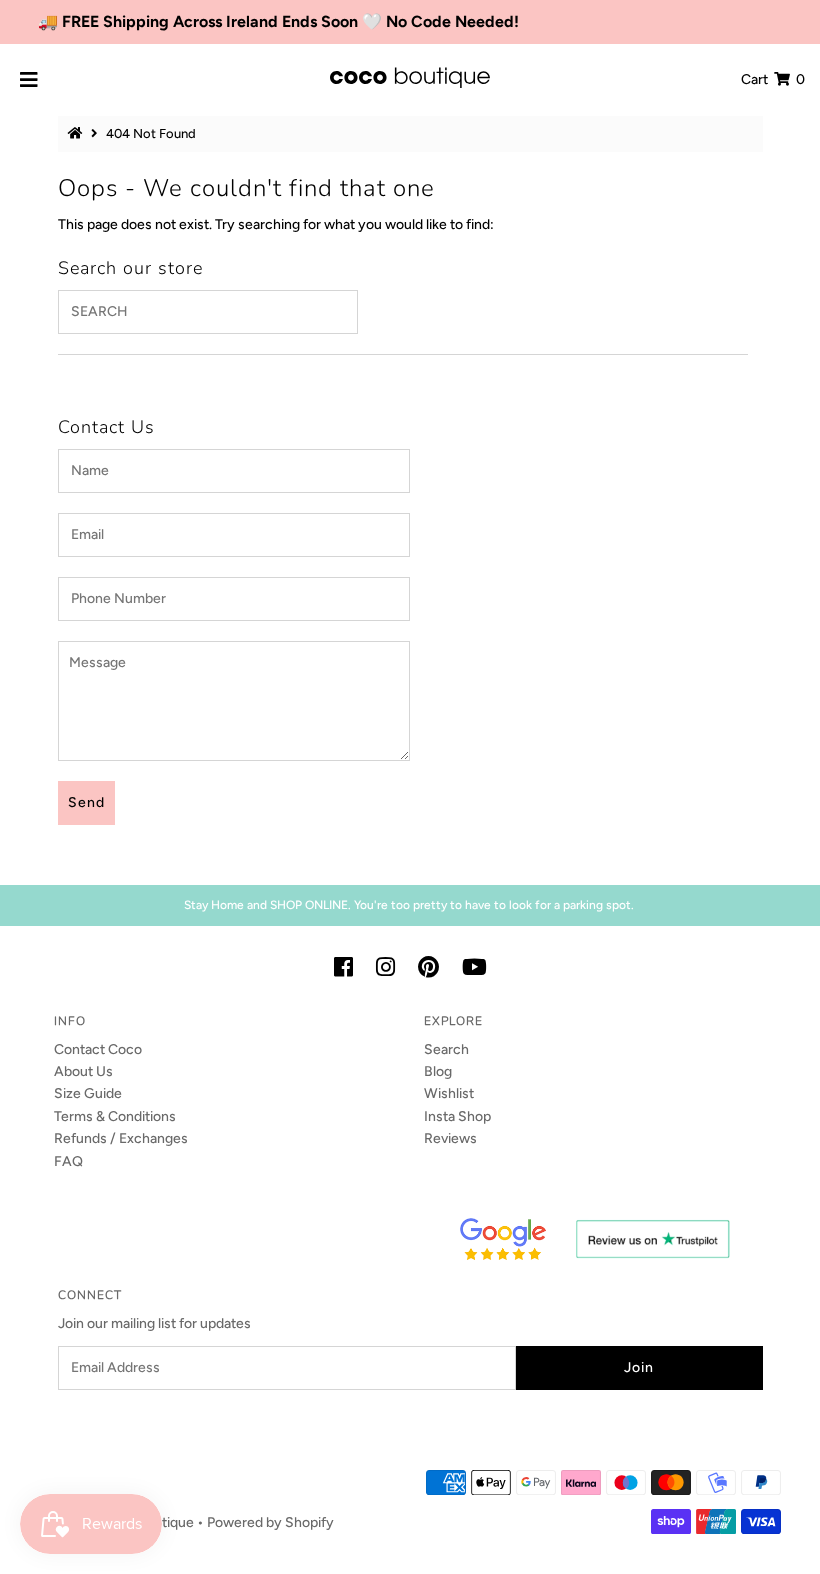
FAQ (68, 1161)
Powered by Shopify (270, 1522)
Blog (438, 1071)
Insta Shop (457, 1116)
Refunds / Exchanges (121, 1138)
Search (446, 1049)
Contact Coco (98, 1049)
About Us (83, 1071)
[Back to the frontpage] (78, 133)
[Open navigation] (29, 80)
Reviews (450, 1138)
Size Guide (88, 1093)
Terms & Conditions (115, 1116)
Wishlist (449, 1093)
